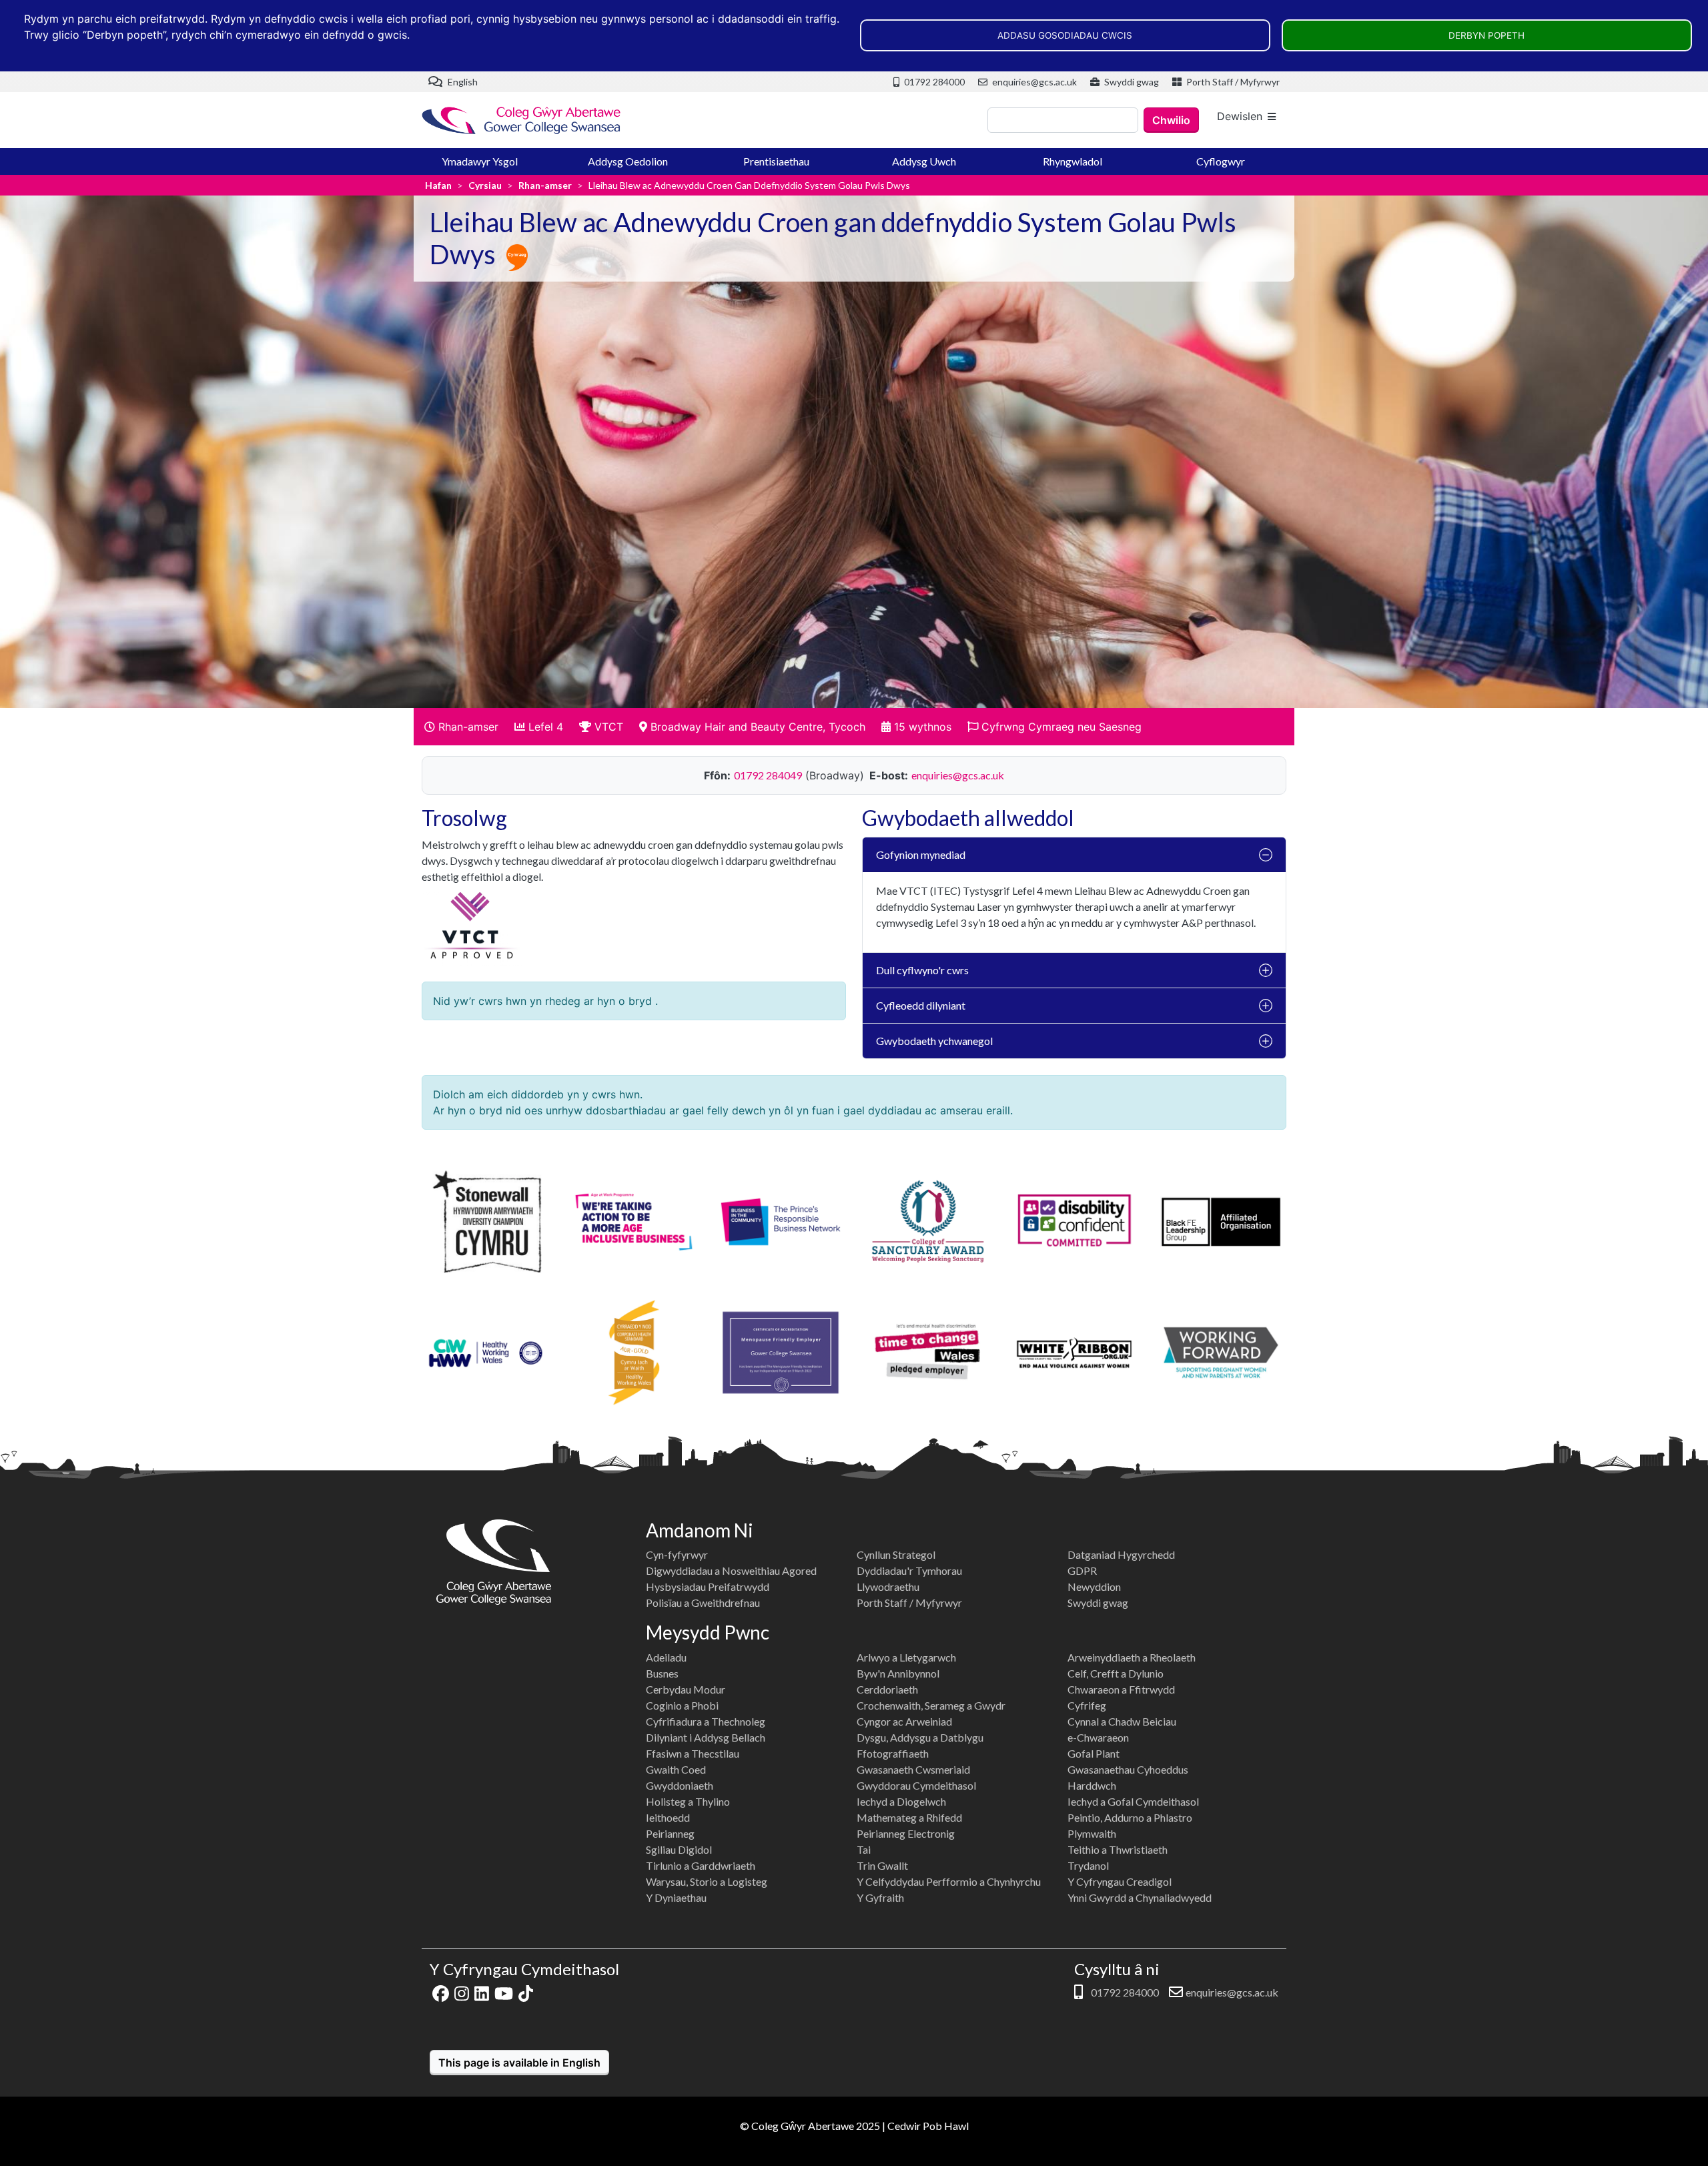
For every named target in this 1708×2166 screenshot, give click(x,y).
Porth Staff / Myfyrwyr (1232, 82)
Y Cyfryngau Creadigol (1120, 1881)
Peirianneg (670, 1833)
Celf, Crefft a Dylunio (1116, 1673)
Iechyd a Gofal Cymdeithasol (1133, 1801)
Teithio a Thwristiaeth (1118, 1849)
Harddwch (1092, 1785)
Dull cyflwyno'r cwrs (922, 970)
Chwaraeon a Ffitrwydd (1121, 1689)
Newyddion (1094, 1586)
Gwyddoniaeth (680, 1785)
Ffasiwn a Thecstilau (693, 1753)
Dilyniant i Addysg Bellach (706, 1737)
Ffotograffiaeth (893, 1753)
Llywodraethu (888, 1586)
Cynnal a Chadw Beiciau (1122, 1721)
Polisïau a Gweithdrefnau (703, 1602)
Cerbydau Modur (686, 1689)
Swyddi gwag (1131, 82)
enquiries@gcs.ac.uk (1033, 82)
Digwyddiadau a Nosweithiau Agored (731, 1570)
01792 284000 (933, 82)
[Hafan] (522, 120)
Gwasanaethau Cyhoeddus (1128, 1769)
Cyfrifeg (1087, 1705)
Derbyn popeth (1486, 35)
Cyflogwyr (1221, 161)
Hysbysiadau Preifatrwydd (708, 1586)
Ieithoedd (668, 1817)
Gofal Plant (1094, 1753)
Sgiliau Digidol (679, 1849)
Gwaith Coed (676, 1769)
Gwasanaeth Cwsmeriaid (913, 1769)
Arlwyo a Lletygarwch (906, 1657)
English (462, 82)
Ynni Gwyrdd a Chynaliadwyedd (1140, 1897)
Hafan (438, 185)
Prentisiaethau (776, 161)
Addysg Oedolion (628, 161)
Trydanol (1088, 1865)
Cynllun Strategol (896, 1554)
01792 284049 (768, 775)
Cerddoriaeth (887, 1689)
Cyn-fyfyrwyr (677, 1554)
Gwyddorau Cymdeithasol (916, 1785)
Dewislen (1240, 116)
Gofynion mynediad (921, 854)
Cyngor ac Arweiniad (904, 1721)
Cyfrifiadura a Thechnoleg (706, 1721)
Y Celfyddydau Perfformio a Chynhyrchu (949, 1881)
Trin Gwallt (882, 1865)
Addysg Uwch (924, 161)
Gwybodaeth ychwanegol (934, 1041)
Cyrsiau (485, 185)
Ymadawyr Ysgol (480, 161)
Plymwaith (1092, 1833)
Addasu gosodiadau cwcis (1065, 35)
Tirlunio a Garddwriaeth (701, 1865)
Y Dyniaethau (676, 1897)
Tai (864, 1849)
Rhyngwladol (1073, 161)
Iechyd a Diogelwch (901, 1801)
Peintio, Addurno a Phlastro (1130, 1817)
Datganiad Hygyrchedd (1121, 1554)
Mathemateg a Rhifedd (909, 1817)
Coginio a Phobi (682, 1705)
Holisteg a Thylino (688, 1801)
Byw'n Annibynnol (898, 1673)
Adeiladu (666, 1657)
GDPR (1082, 1570)
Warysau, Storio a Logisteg (707, 1881)
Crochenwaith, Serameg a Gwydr (931, 1705)
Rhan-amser (545, 185)
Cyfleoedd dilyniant (921, 1005)
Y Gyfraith (880, 1897)
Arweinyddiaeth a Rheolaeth (1132, 1657)
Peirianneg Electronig (906, 1833)
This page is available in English (519, 2063)
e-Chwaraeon (1098, 1737)
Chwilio (1171, 120)
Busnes (662, 1673)
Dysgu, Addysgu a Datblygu (920, 1737)
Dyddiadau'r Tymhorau (909, 1570)
